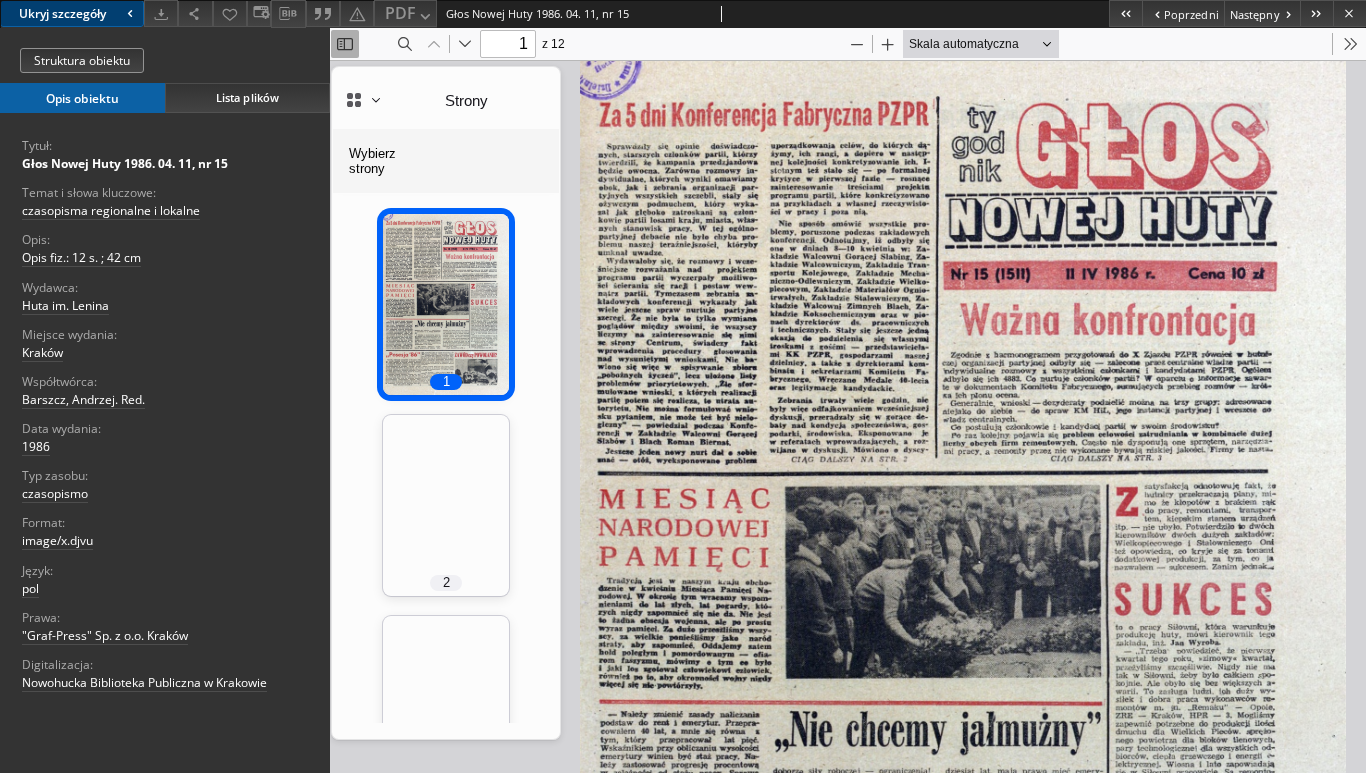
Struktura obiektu (82, 60)
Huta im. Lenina (65, 305)
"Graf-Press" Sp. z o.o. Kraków (105, 635)
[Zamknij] (1349, 13)
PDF (400, 13)
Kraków (42, 352)
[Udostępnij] (195, 13)
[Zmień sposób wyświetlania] (259, 13)
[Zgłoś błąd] (357, 13)
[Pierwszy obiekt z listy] (1125, 13)
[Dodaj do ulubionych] (230, 13)
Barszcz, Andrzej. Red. (83, 399)
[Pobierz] (161, 13)
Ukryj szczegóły (62, 13)
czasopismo (55, 493)
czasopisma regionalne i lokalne (111, 210)
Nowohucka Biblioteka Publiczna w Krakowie (144, 682)
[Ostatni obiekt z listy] (1316, 13)
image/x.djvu (57, 540)
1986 (36, 446)
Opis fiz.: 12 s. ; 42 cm (81, 257)
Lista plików (247, 97)
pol (30, 588)
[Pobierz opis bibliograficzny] (288, 14)
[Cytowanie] (323, 13)
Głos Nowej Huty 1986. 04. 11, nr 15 (125, 163)
